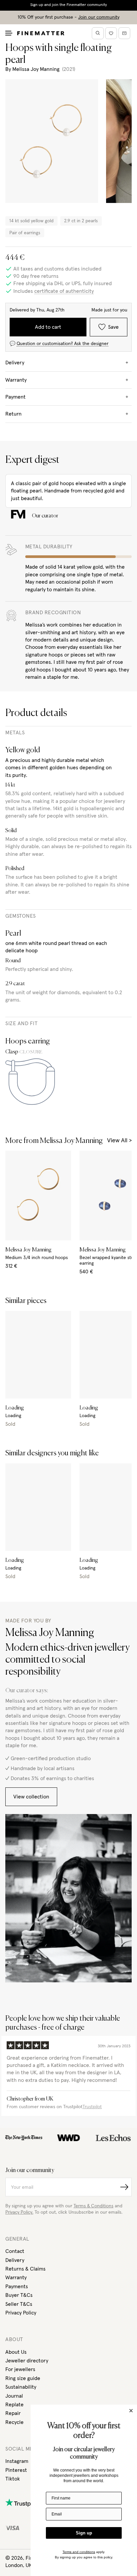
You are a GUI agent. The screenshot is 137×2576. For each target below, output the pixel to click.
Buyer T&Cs (19, 2295)
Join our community (99, 17)
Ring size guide (23, 2378)
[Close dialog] (131, 2411)
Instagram (17, 2461)
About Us (16, 2352)
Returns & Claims (25, 2269)
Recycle (14, 2422)
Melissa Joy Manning (36, 69)
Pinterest (16, 2470)
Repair (13, 2413)
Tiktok (13, 2479)
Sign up (84, 2533)
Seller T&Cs (19, 2304)
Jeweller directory (27, 2361)
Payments (17, 2287)
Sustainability (21, 2387)
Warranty (16, 2278)
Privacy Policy (21, 2313)
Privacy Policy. (19, 2212)
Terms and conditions (79, 2552)
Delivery (15, 2260)
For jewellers (20, 2369)
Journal (14, 2396)
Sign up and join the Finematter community (69, 5)
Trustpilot (92, 2107)
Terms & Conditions (93, 2206)
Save (113, 327)
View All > (119, 1141)
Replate (14, 2405)
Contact (15, 2251)
